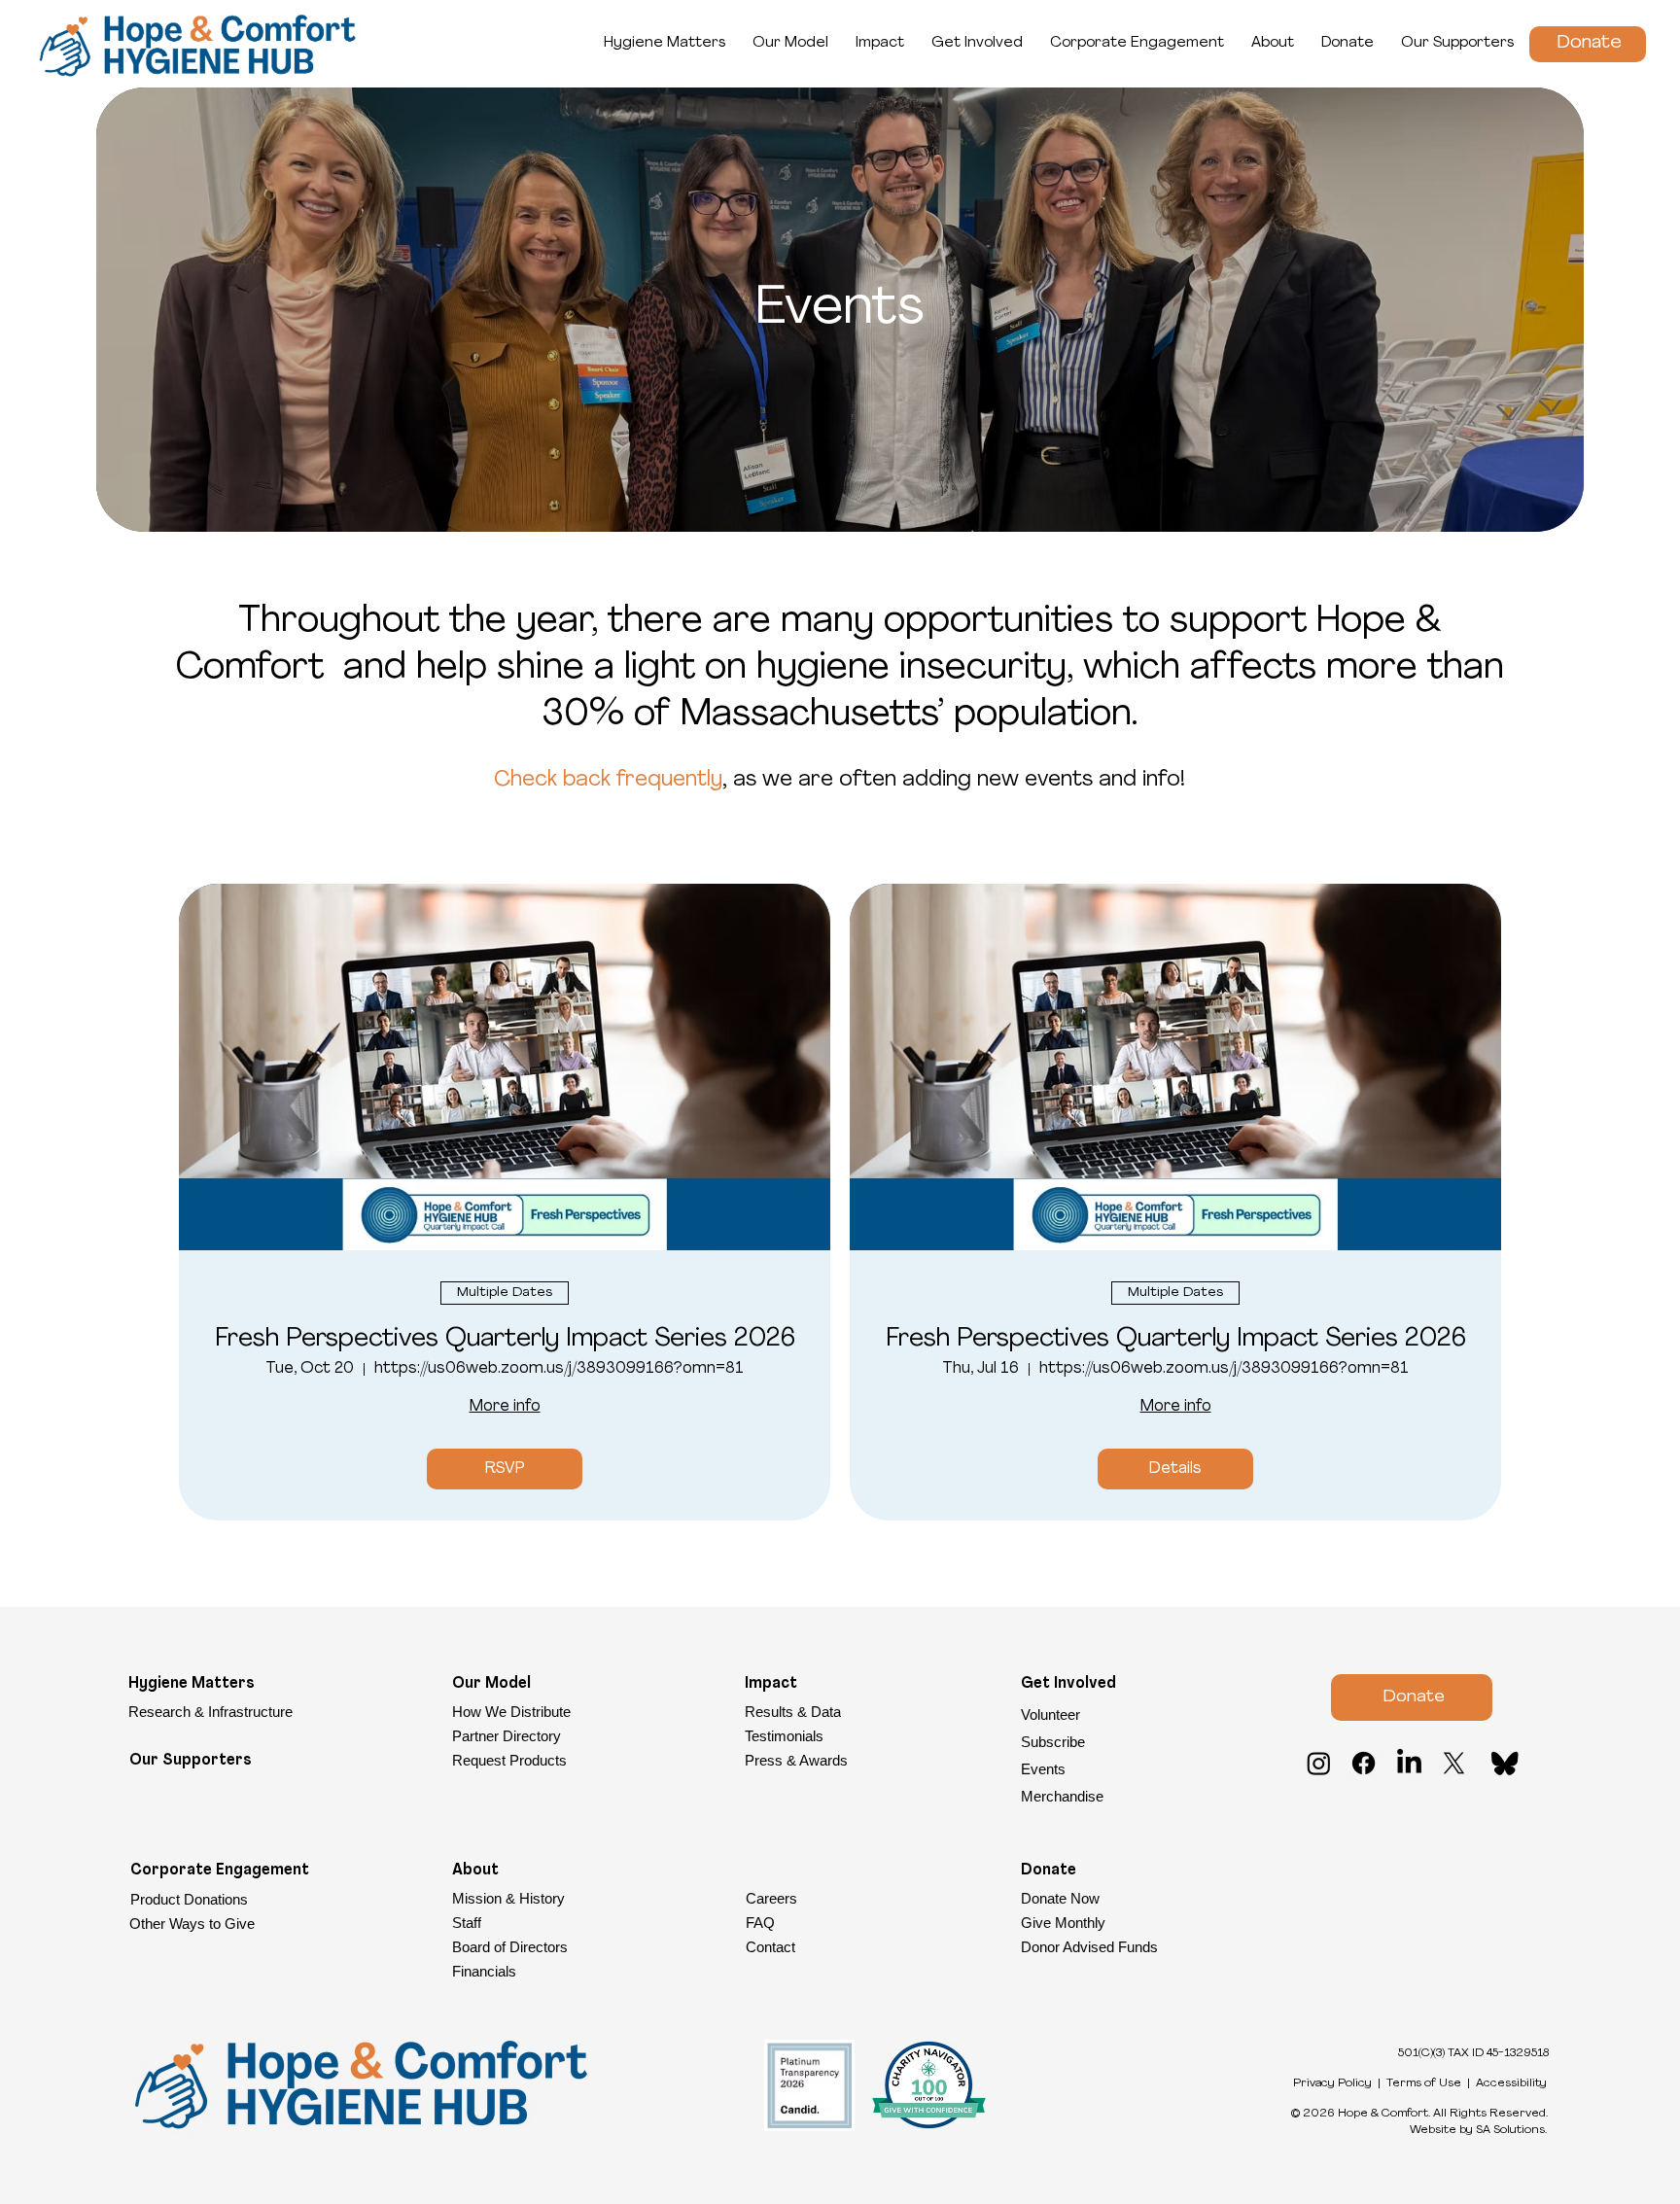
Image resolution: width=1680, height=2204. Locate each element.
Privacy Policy (1332, 2083)
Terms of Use (1424, 2083)
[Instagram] (1319, 1763)
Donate (1049, 1871)
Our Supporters (191, 1761)
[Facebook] (1364, 1763)
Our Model (491, 1684)
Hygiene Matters (192, 1684)
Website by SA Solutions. (1478, 2130)
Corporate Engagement (220, 1871)
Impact (771, 1684)
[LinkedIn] (1409, 1763)
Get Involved (1068, 1684)
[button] (1136, 1742)
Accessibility (1511, 2083)
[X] (1454, 1763)
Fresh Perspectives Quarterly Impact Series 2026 (505, 1339)
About (475, 1871)
